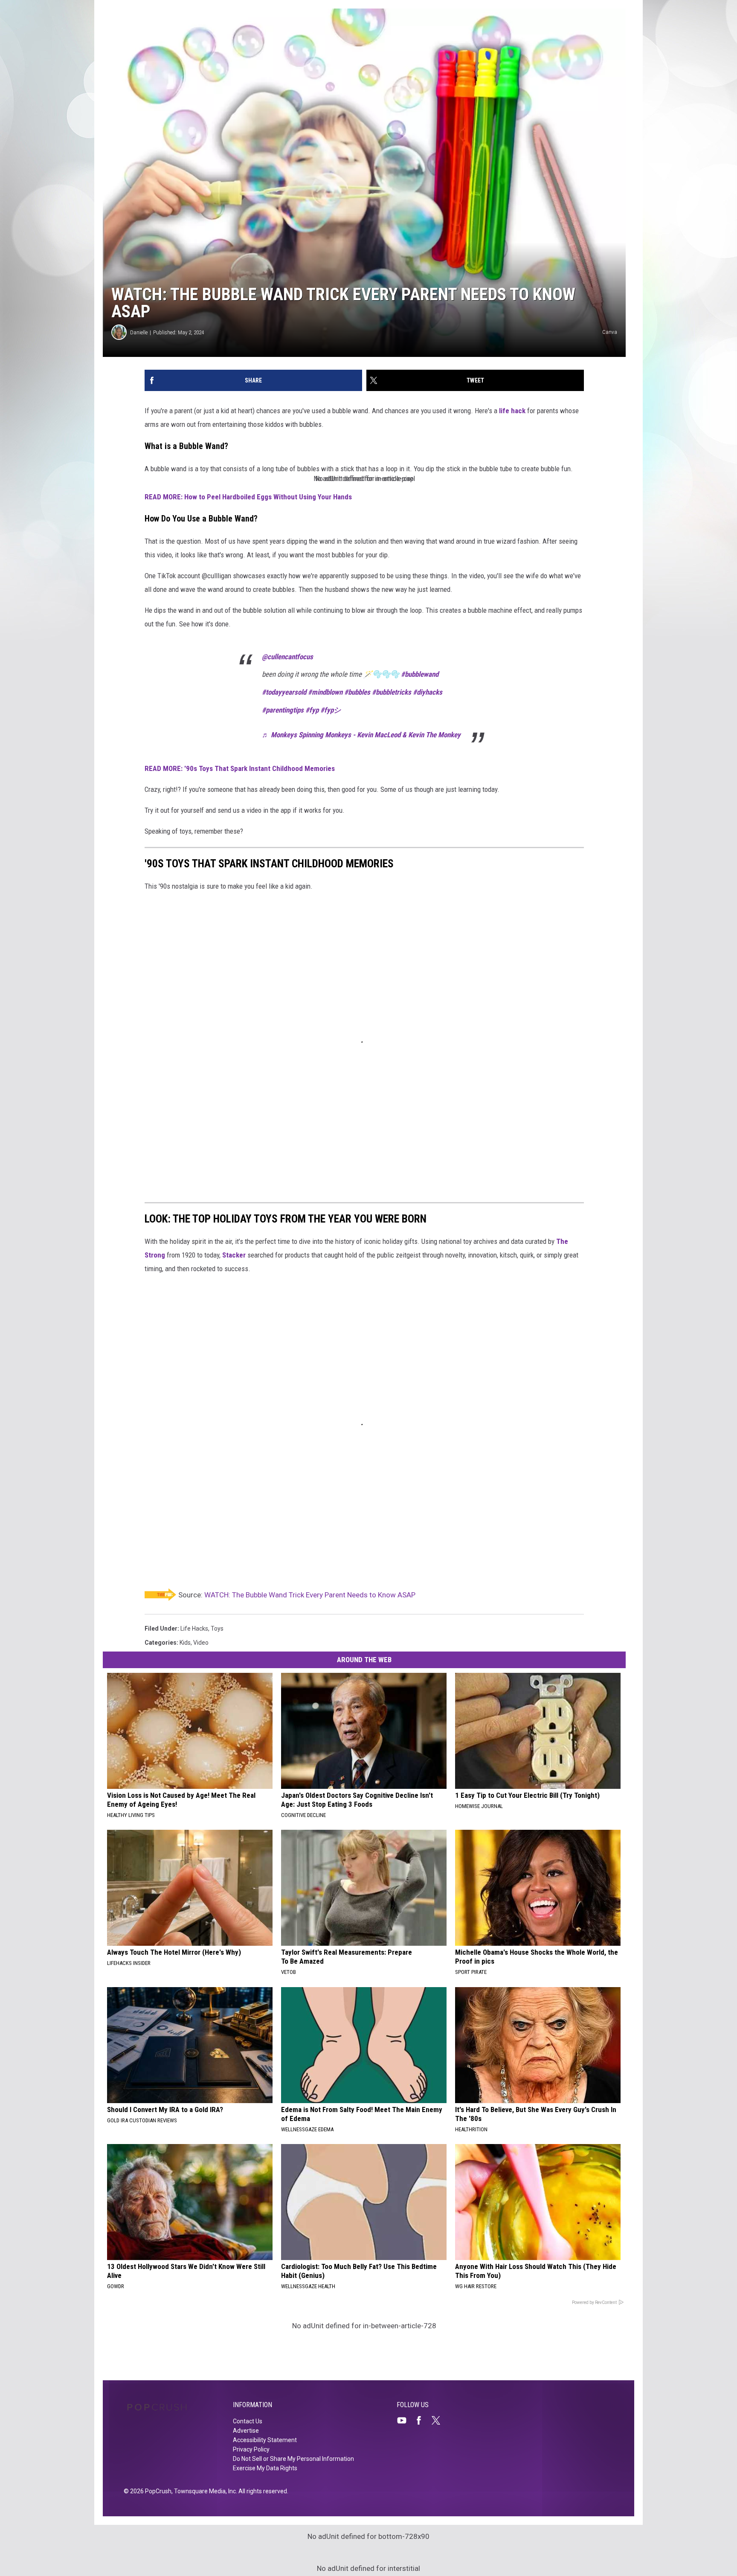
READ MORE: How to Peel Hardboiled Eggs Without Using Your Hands (248, 497)
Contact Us (248, 2421)
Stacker (234, 1255)
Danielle (139, 332)
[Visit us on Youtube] (405, 2420)
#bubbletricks (392, 692)
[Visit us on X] (439, 2420)
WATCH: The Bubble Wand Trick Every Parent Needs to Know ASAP (310, 1595)
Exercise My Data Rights (265, 2468)
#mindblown (325, 692)
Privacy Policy (251, 2449)
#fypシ (331, 710)
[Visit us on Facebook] (422, 2420)
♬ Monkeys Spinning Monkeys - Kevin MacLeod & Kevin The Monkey (361, 735)
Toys (217, 1628)
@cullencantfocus (287, 657)
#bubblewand (420, 674)
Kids (185, 1643)
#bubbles (357, 692)
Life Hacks (194, 1628)
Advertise (246, 2431)
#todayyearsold (284, 692)
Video (201, 1643)
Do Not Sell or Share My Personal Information (293, 2459)
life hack (513, 411)
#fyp (312, 710)
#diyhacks (428, 692)
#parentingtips (283, 710)
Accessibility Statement (265, 2440)
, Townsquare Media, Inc (204, 2491)
